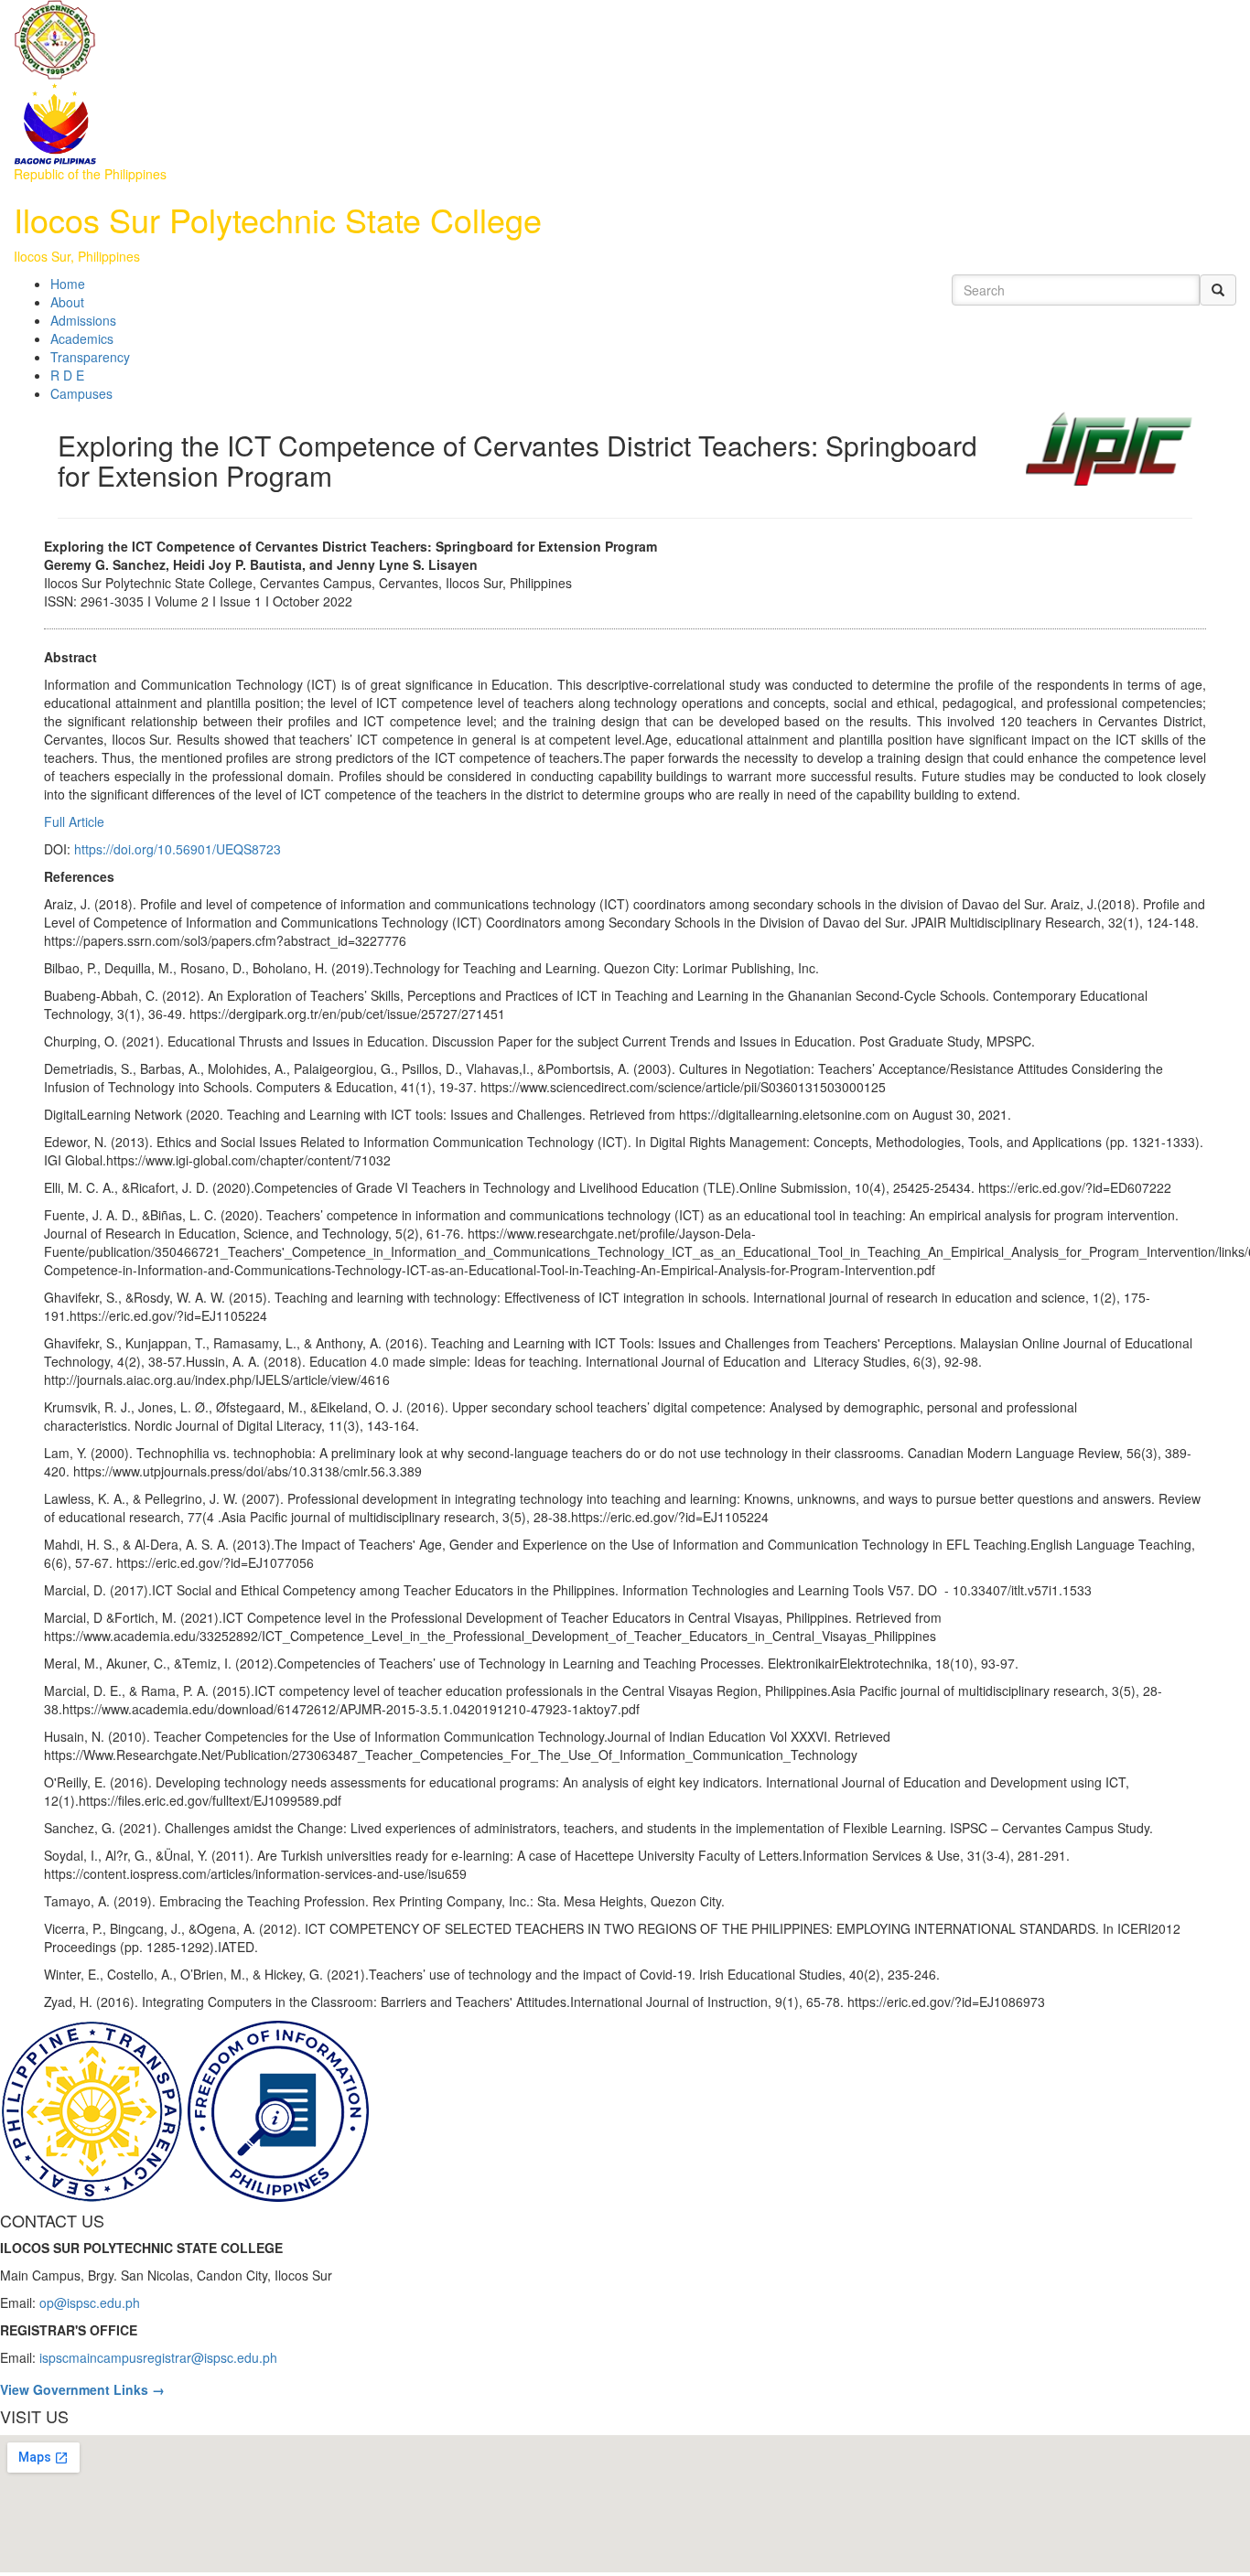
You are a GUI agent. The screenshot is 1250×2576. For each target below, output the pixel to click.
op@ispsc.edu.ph (90, 2302)
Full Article (74, 821)
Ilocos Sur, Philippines (77, 256)
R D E (67, 375)
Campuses (81, 393)
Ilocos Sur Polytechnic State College (278, 219)
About (67, 302)
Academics (82, 338)
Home (68, 284)
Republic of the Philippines (90, 174)
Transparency (90, 357)
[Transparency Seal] (93, 2109)
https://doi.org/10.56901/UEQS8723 (178, 849)
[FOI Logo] (278, 2109)
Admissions (83, 320)
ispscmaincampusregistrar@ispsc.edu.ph (158, 2357)
